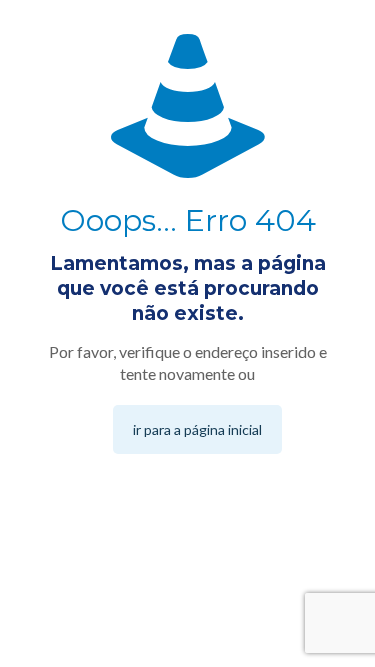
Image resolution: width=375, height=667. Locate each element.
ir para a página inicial (197, 429)
